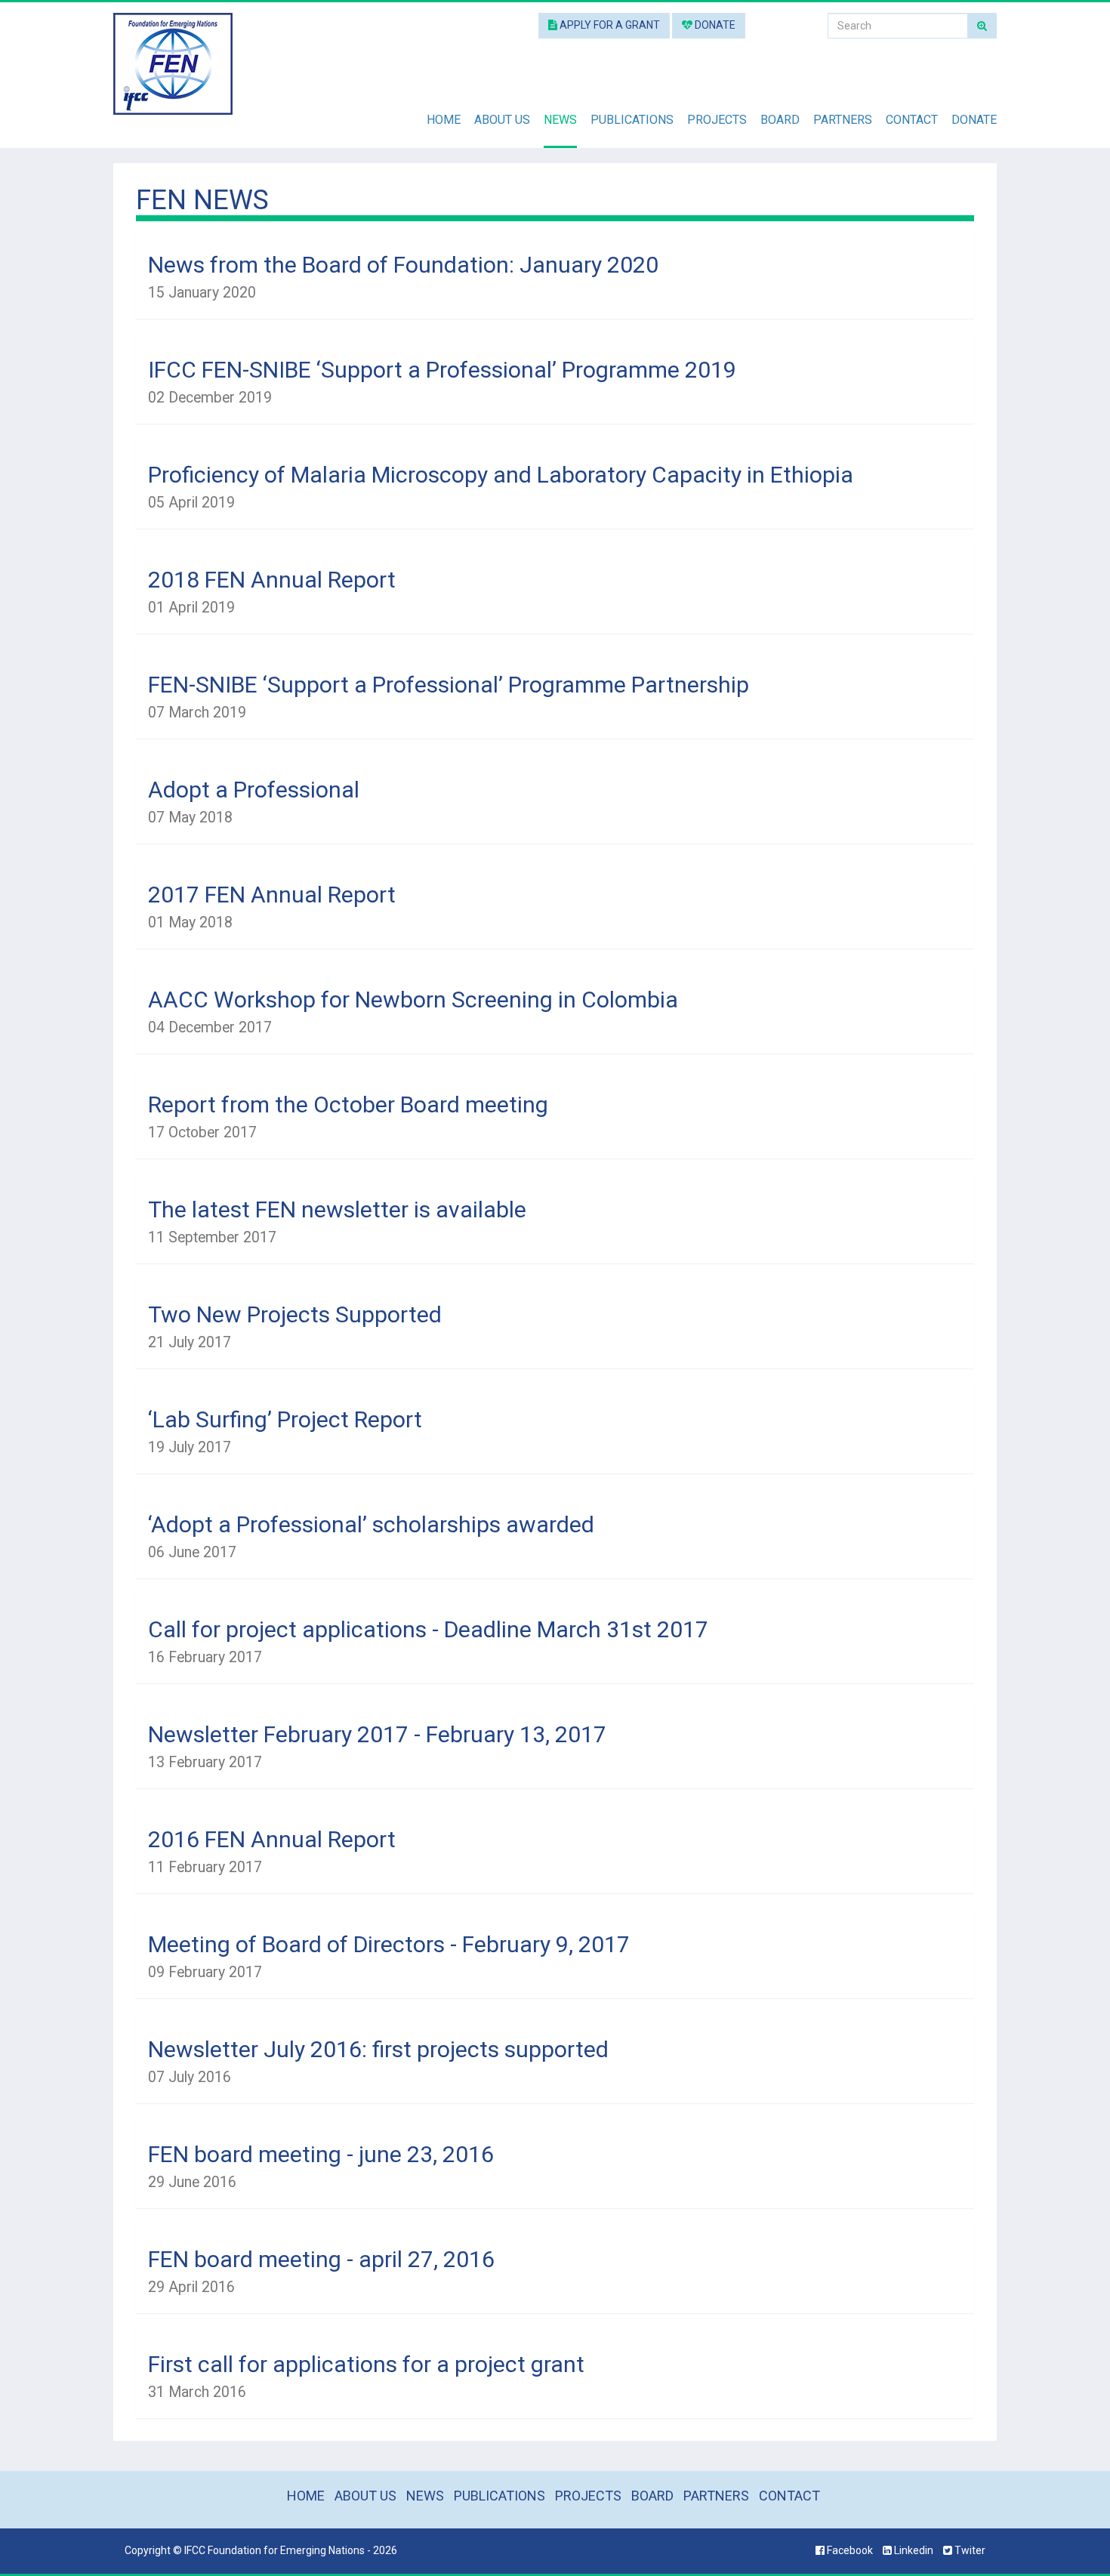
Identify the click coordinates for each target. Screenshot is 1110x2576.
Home (444, 120)
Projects (717, 120)
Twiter (969, 2550)
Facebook (850, 2550)
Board (780, 120)
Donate (714, 25)
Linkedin (914, 2550)
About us (365, 2496)
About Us (502, 120)
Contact (912, 120)
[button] (555, 277)
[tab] (555, 274)
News (560, 120)
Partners (843, 120)
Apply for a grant (609, 25)
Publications (632, 120)
